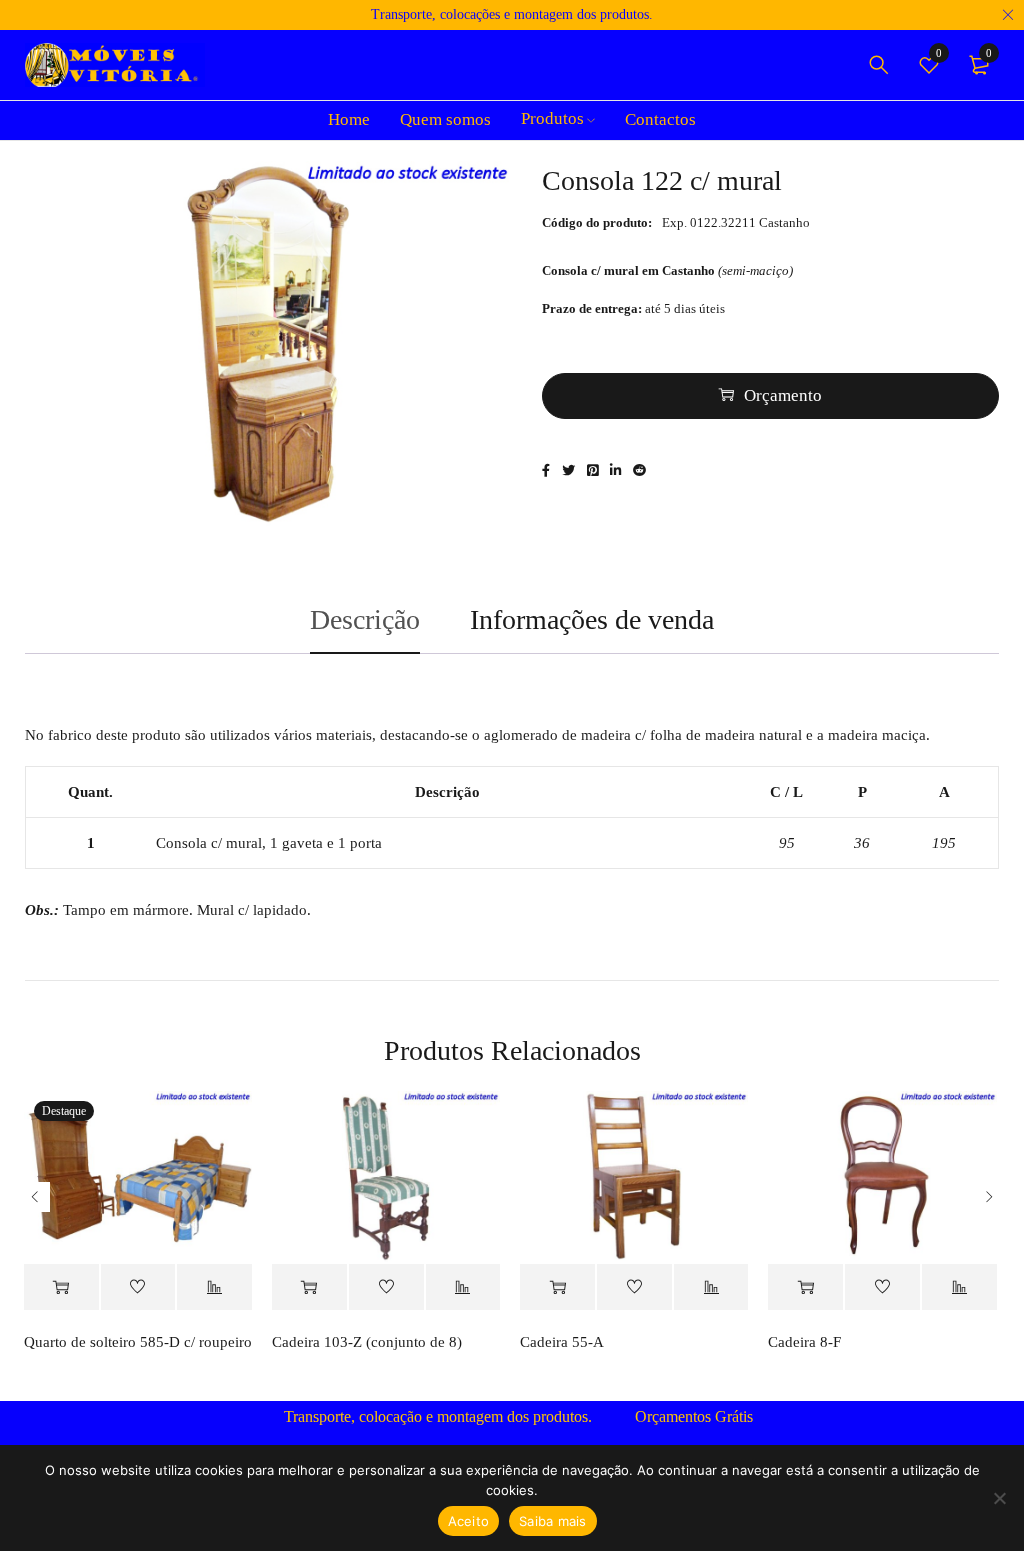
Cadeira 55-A (562, 1342)
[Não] (999, 1498)
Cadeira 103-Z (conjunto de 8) (367, 1342)
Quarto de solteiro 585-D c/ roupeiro (138, 1342)
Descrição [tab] (365, 619)
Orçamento (783, 395)
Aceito (469, 1521)
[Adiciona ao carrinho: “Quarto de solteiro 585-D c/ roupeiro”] (61, 1287)
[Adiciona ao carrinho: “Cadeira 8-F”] (805, 1287)
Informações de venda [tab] (592, 619)
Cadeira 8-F (804, 1342)
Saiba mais (553, 1521)
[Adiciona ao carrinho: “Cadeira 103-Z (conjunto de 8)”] (309, 1287)
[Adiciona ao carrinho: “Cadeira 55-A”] (557, 1287)
